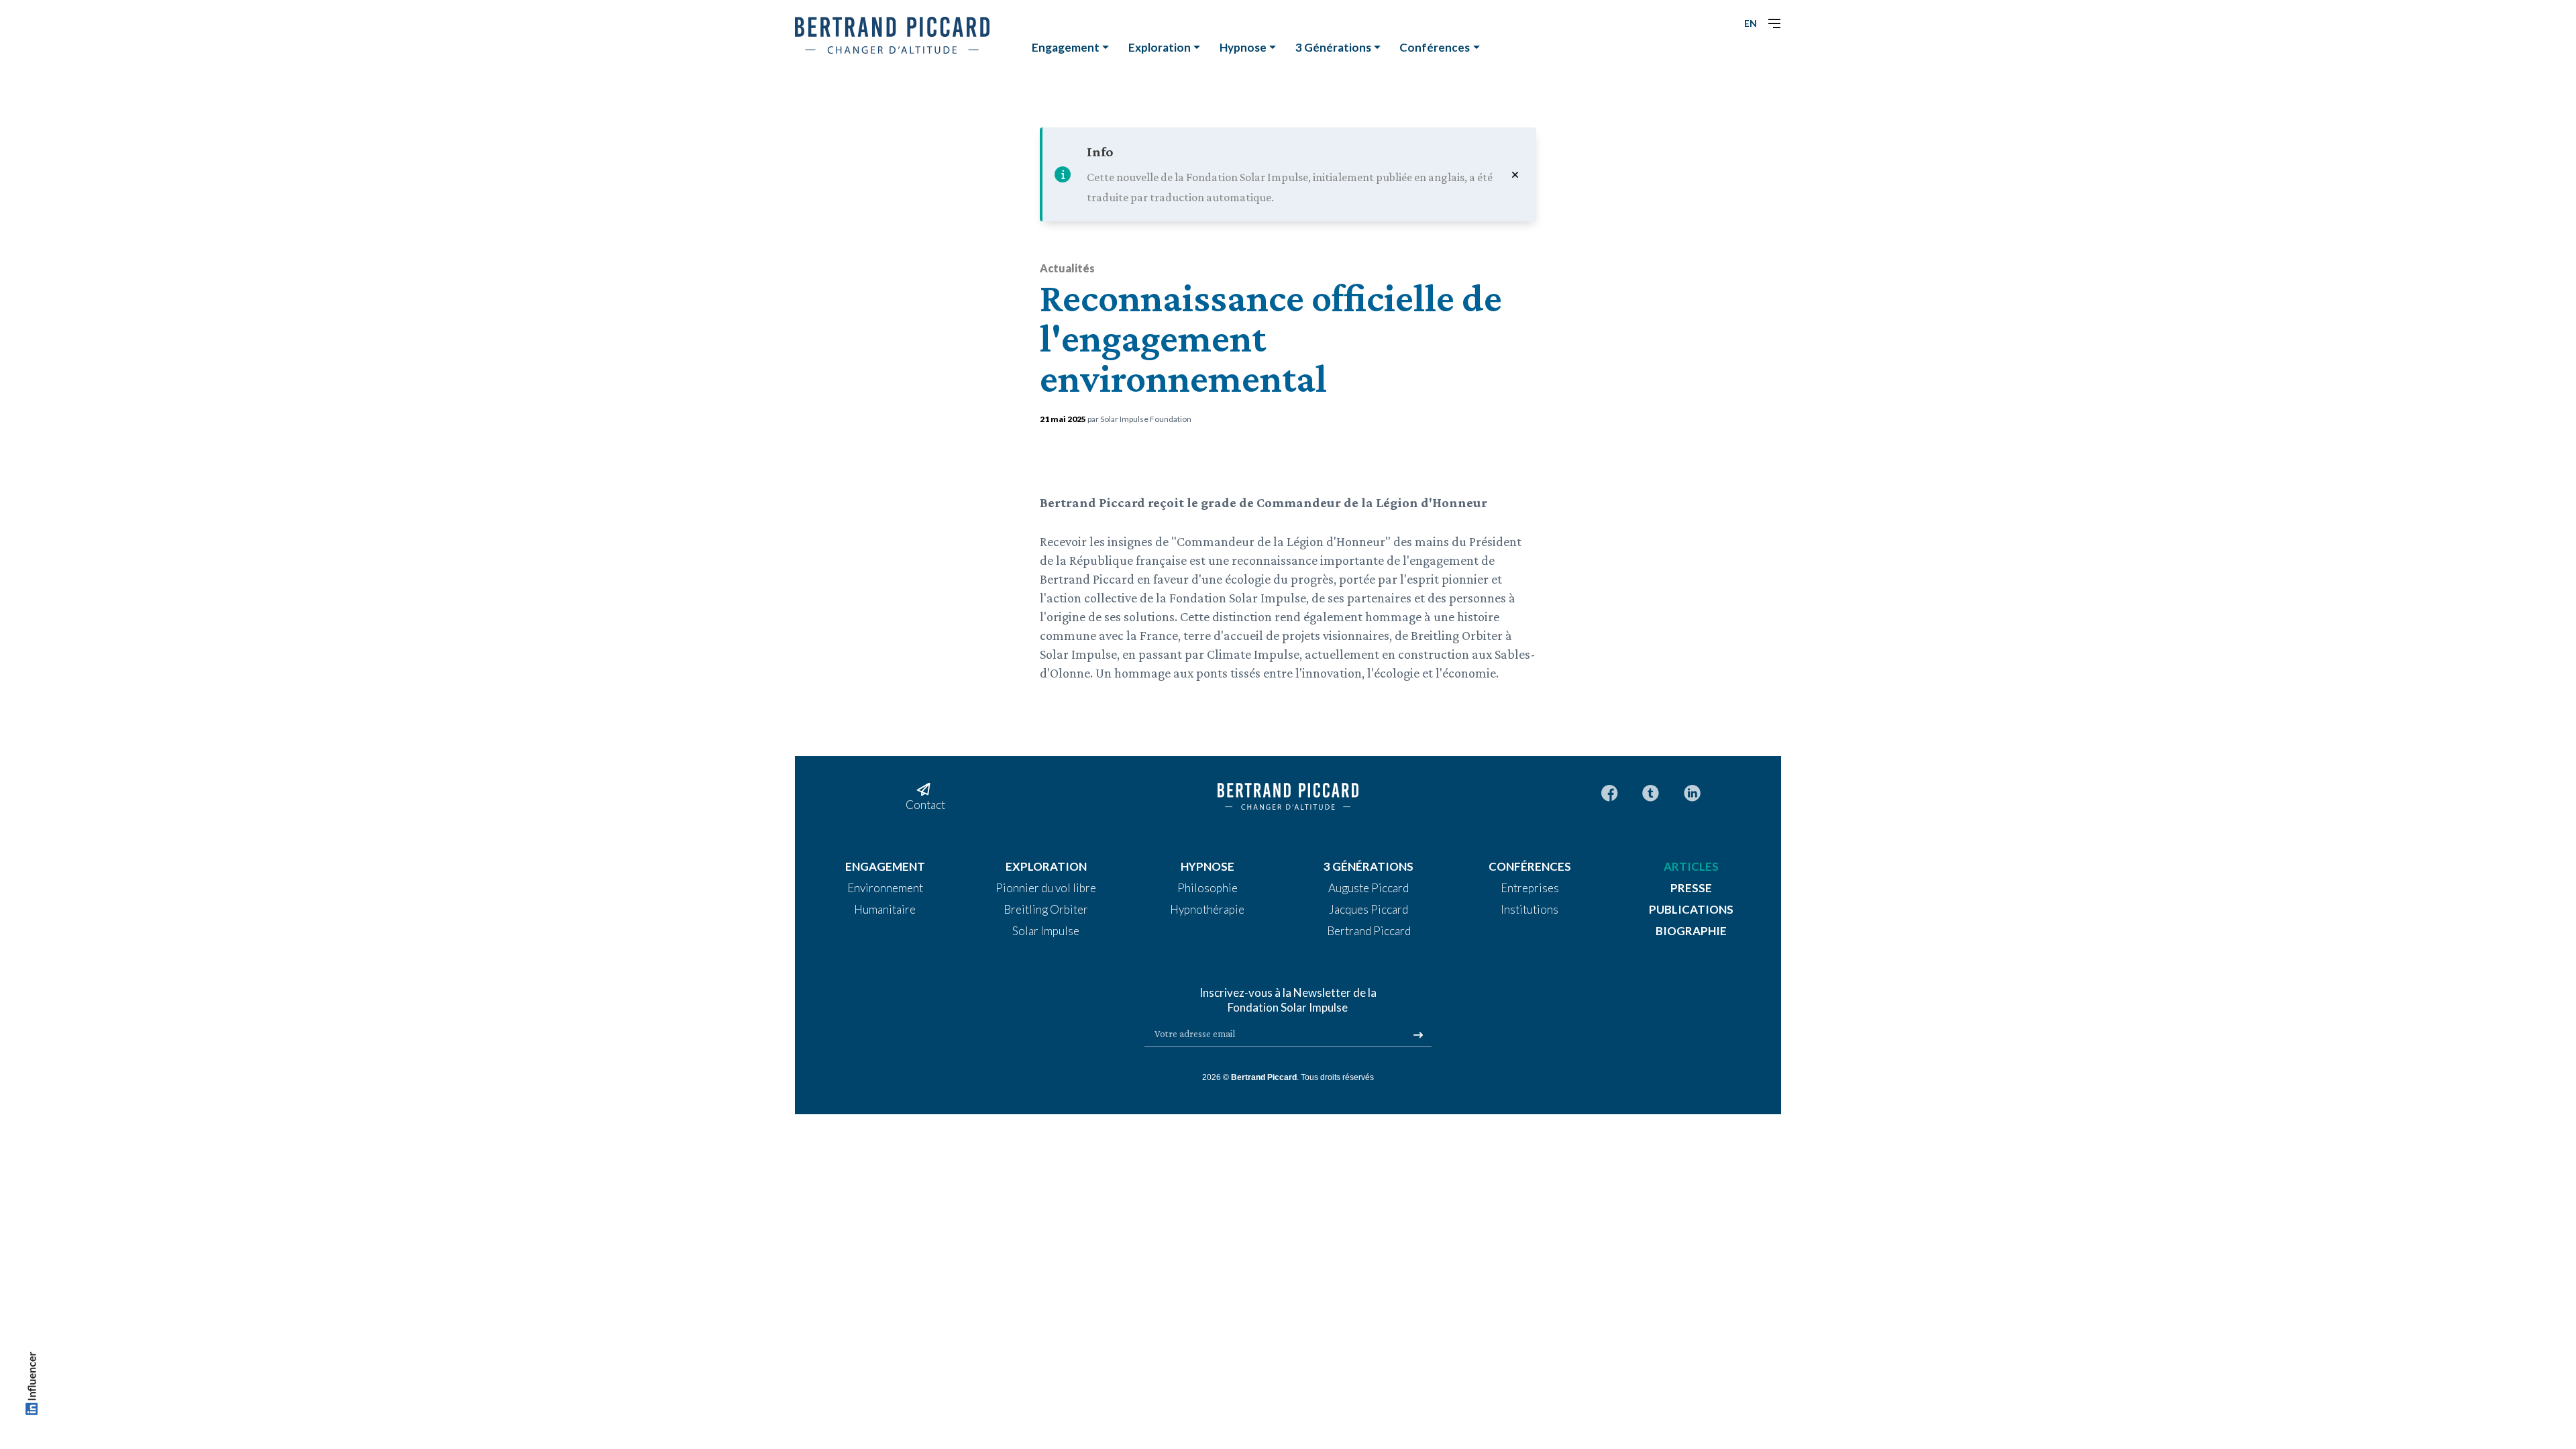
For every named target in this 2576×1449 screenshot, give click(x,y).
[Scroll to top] (32, 1386)
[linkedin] (1692, 792)
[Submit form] (1418, 1035)
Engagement (1066, 47)
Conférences (1435, 47)
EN (1751, 23)
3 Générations (1333, 47)
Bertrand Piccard (1264, 1077)
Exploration (1160, 47)
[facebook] (1610, 792)
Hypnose (1243, 47)
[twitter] (1651, 792)
